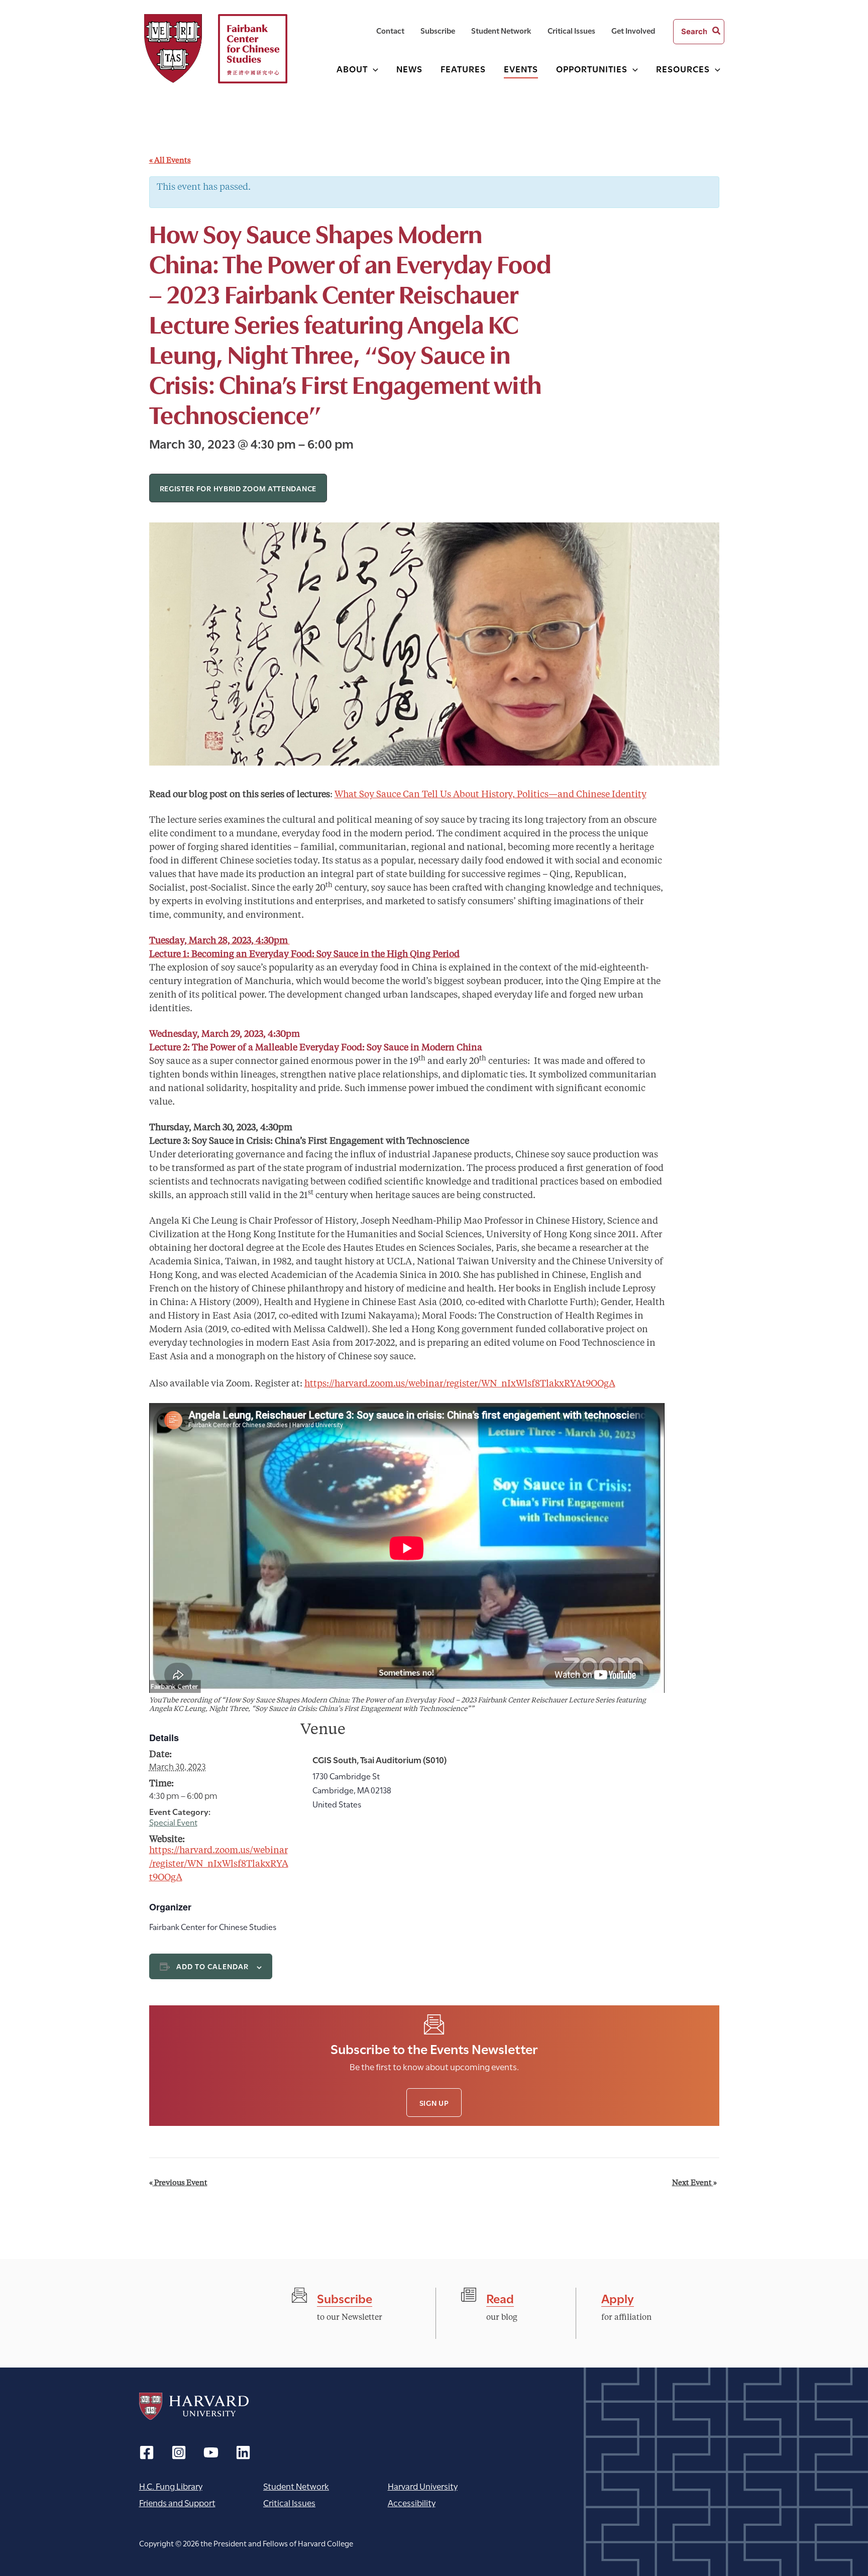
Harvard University (194, 2406)
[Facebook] (147, 2452)
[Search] (717, 32)
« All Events (170, 161)
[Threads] (179, 2452)
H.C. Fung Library (171, 2486)
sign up (434, 2103)
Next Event (694, 2183)
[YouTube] (211, 2452)
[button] (373, 69)
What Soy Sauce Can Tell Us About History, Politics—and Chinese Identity (491, 795)
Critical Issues (289, 2502)
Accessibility (412, 2502)
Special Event (173, 1822)
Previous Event (178, 2183)
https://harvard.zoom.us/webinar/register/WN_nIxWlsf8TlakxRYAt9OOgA (460, 1384)
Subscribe (345, 2297)
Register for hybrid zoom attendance (238, 488)
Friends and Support (177, 2502)
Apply (618, 2297)
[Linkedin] (243, 2452)
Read (500, 2297)
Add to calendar (213, 1966)
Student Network (296, 2486)
